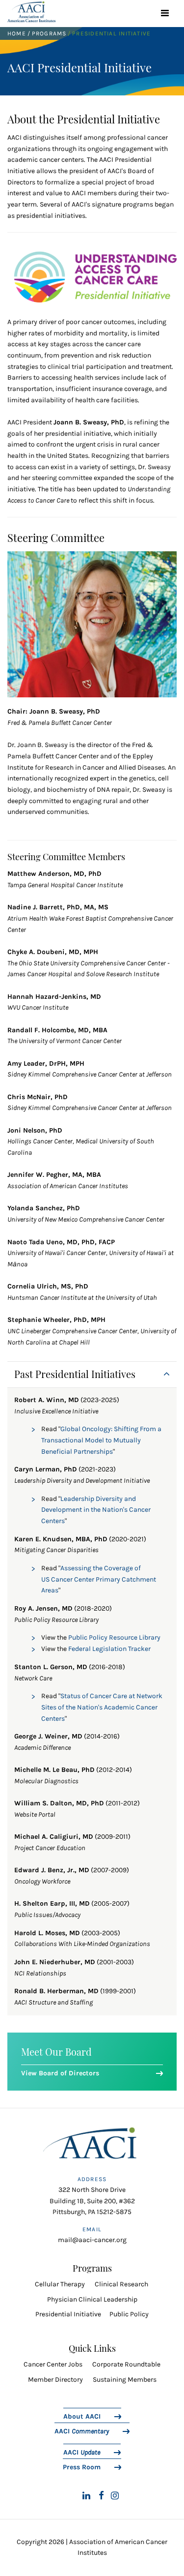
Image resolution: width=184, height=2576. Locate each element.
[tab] (92, 1375)
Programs (49, 33)
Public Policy (129, 2314)
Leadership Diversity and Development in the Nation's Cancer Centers (96, 1510)
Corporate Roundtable (126, 2364)
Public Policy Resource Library (114, 1637)
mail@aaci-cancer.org (92, 2240)
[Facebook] (101, 2496)
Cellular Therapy (61, 2284)
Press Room (82, 2467)
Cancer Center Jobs (53, 2364)
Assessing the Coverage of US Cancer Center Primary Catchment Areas (99, 1579)
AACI (82, 2431)
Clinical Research (121, 2284)
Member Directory (55, 2380)
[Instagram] (115, 2496)
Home (17, 33)
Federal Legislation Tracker (109, 1649)
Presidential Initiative (68, 2314)
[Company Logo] (31, 12)
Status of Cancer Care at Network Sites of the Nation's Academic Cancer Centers (102, 1707)
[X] (70, 2496)
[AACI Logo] (92, 2146)
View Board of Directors (60, 2073)
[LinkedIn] (86, 2496)
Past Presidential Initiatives (75, 1374)
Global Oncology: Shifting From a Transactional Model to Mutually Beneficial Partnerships (101, 1440)
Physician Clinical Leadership (92, 2299)
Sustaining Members (125, 2380)
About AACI (82, 2416)
